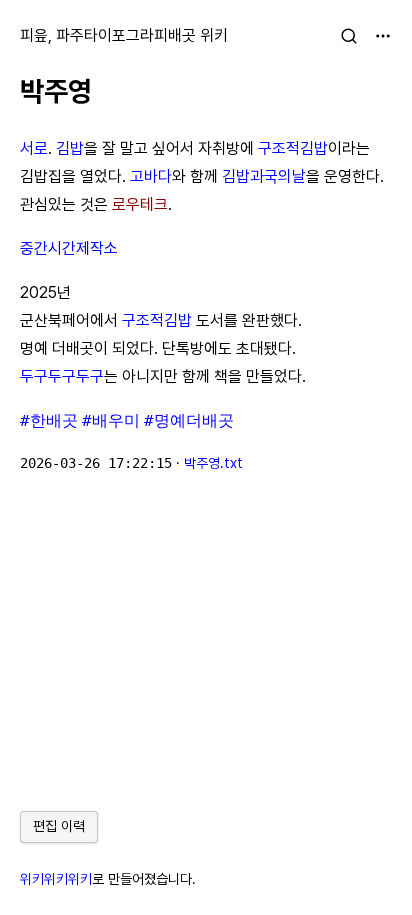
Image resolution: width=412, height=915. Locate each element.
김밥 (70, 148)
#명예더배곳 (189, 420)
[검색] (349, 36)
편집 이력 (59, 826)
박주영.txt (213, 463)
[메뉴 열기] (383, 36)
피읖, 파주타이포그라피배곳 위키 (124, 35)
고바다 (151, 176)
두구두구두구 (62, 376)
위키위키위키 (56, 879)
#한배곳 (49, 420)
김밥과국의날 (264, 176)
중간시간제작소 (69, 248)
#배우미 (111, 420)
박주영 (56, 91)
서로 (34, 148)
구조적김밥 (293, 148)
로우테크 (140, 204)
